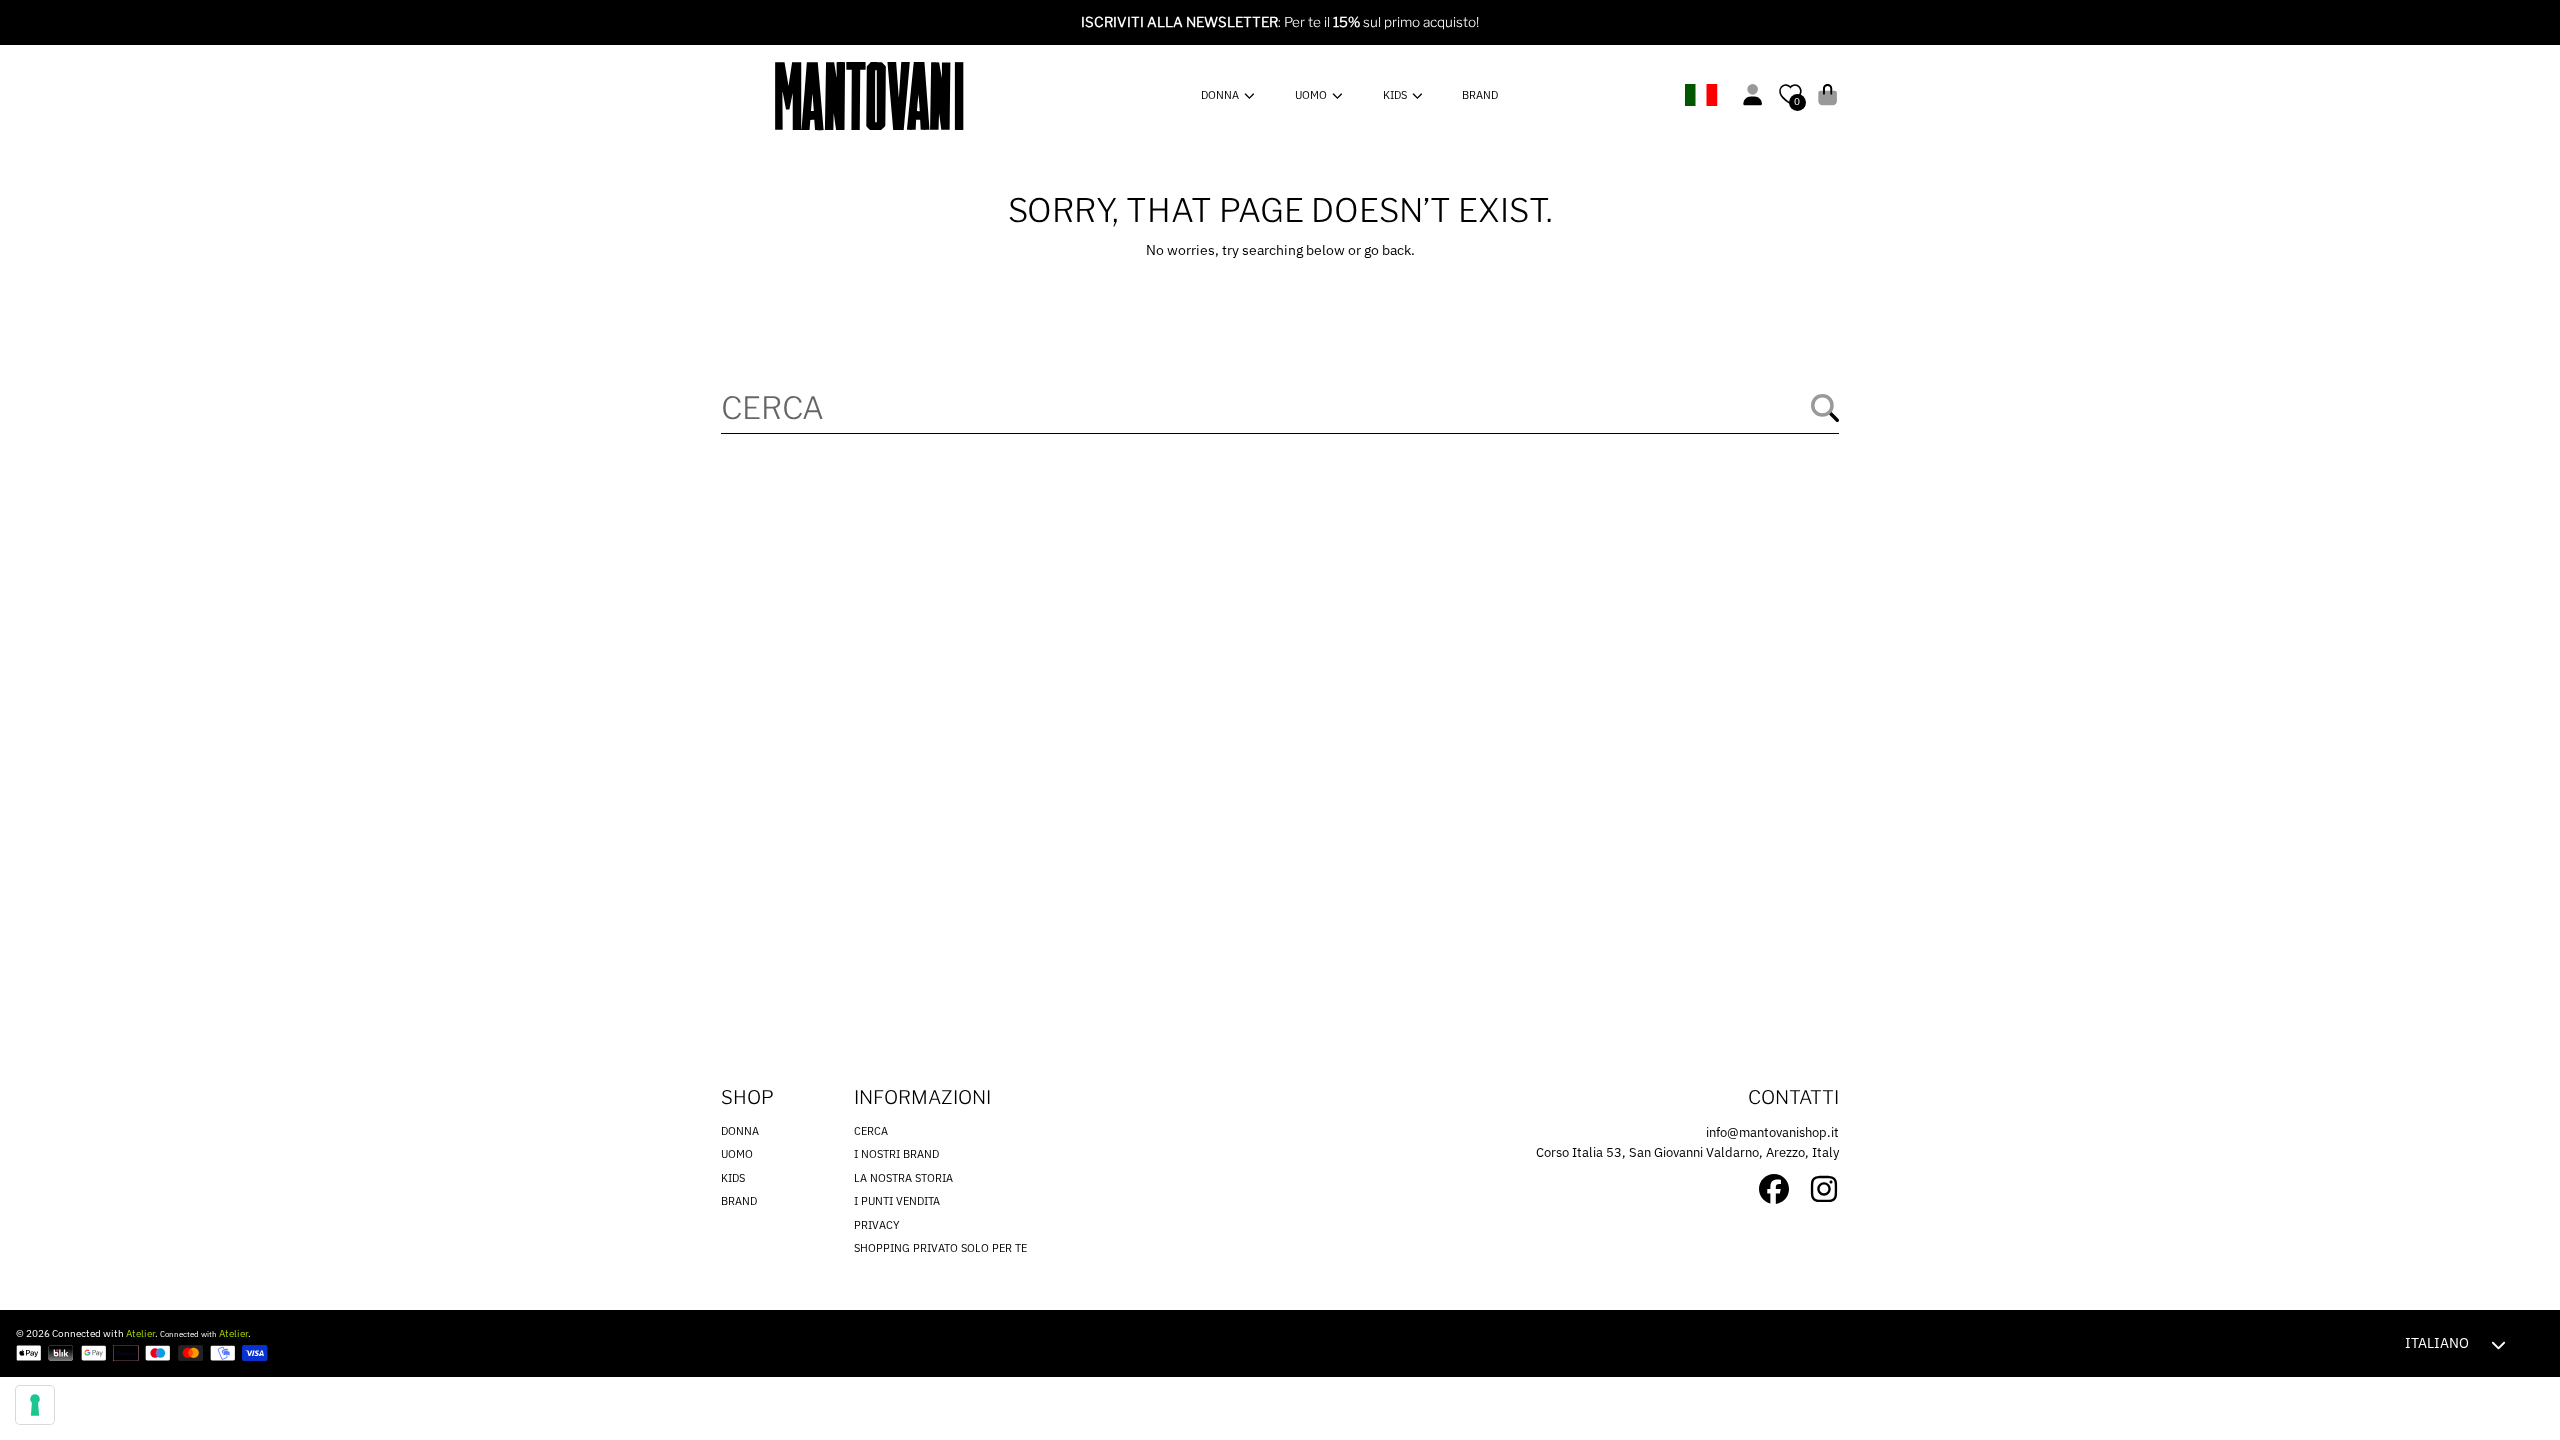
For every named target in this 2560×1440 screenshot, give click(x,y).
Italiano (2437, 1343)
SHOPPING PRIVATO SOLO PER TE (940, 1248)
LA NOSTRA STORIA (903, 1178)
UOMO (1312, 95)
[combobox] (1280, 407)
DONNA (1221, 95)
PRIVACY (877, 1225)
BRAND (739, 1201)
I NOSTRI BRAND (896, 1154)
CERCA (871, 1131)
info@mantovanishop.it (1772, 1132)
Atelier (140, 1333)
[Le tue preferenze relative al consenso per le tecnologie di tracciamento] (35, 1405)
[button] (1827, 94)
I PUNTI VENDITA (897, 1201)
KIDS (1396, 95)
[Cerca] (1825, 408)
